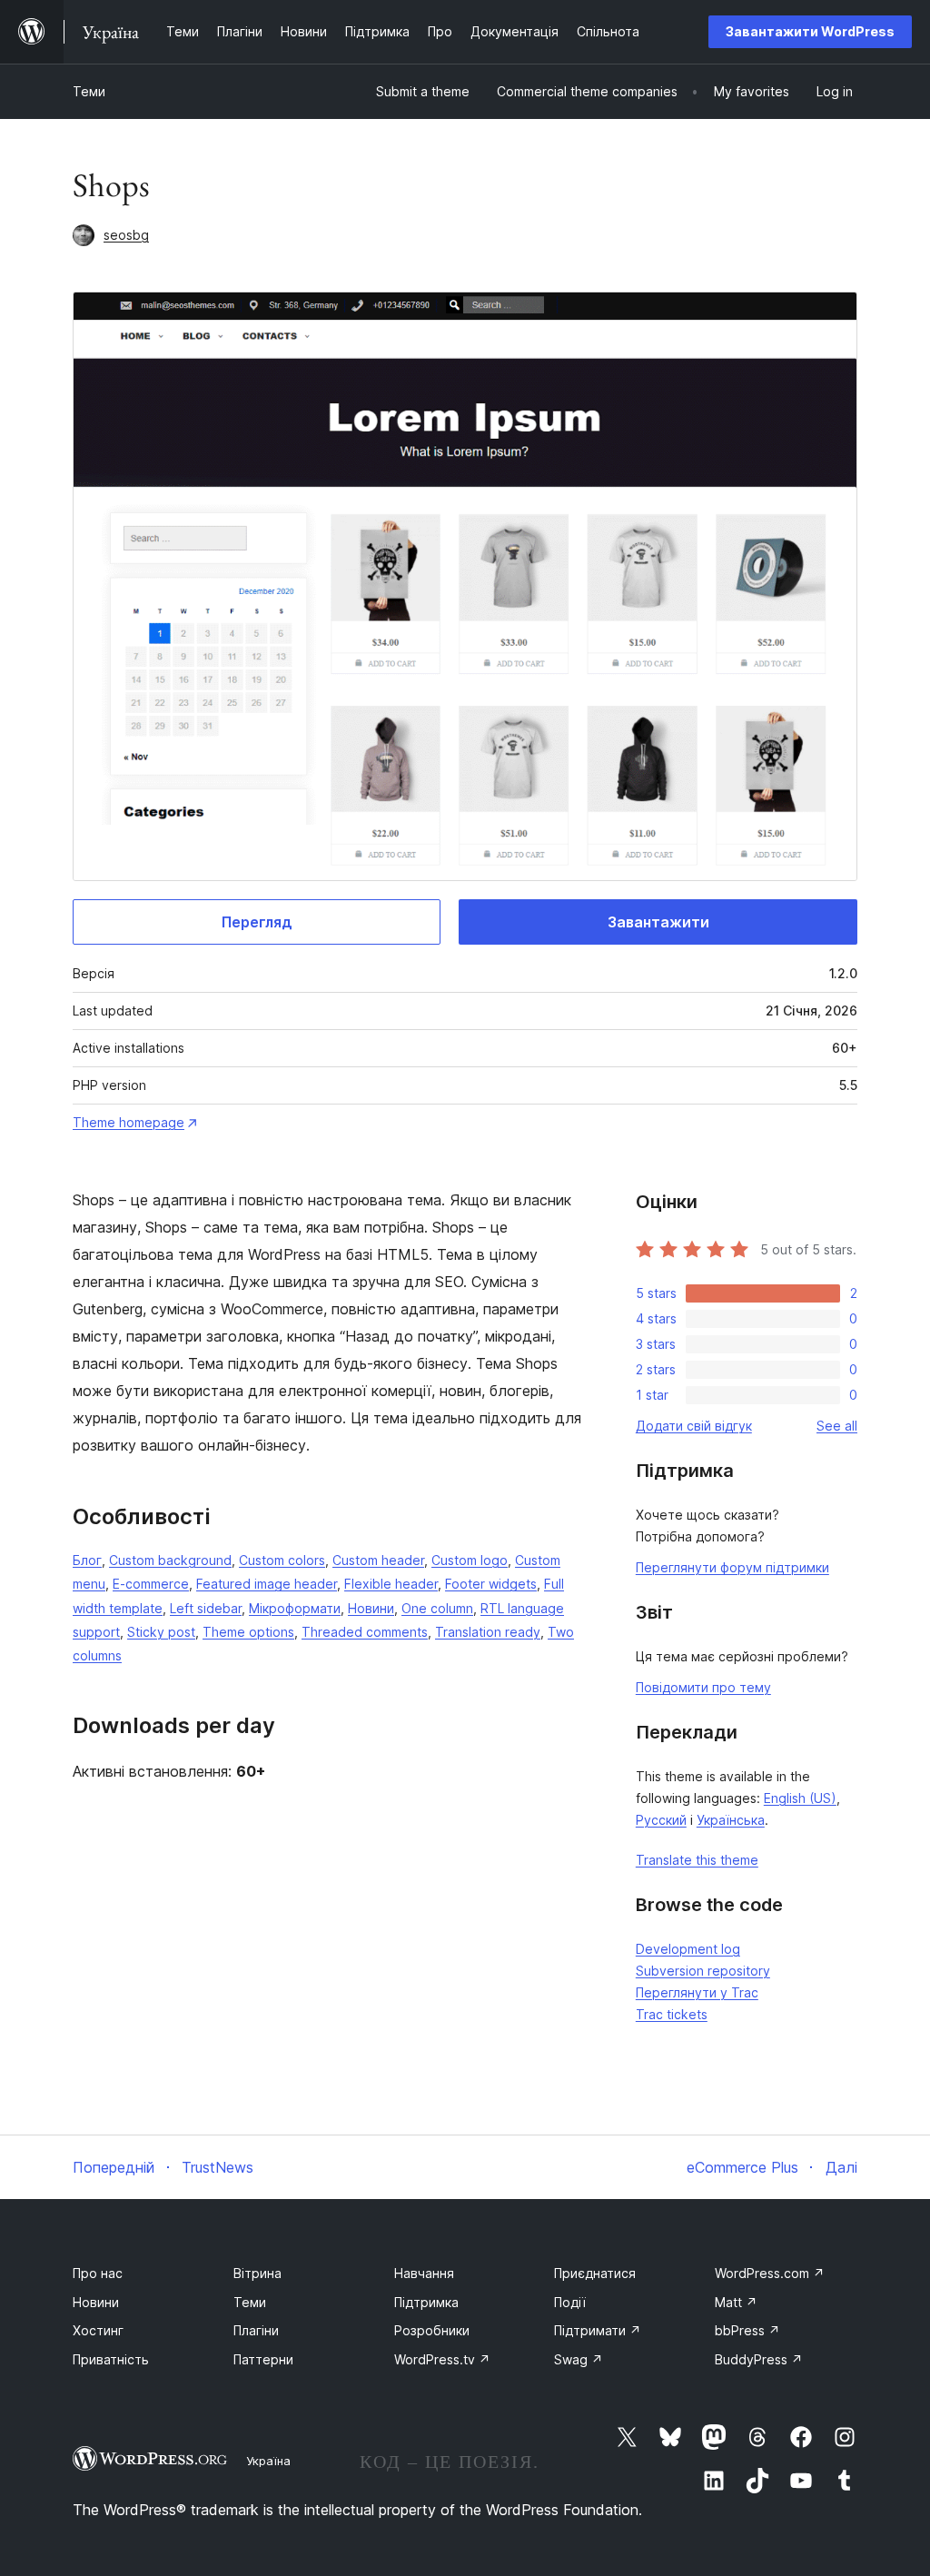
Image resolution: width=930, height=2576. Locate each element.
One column (437, 1608)
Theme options (248, 1632)
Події (570, 2302)
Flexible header (391, 1584)
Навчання (424, 2273)
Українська (731, 1820)
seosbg (126, 235)
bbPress (747, 2330)
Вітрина (257, 2273)
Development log (688, 1949)
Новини (371, 1608)
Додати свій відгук (694, 1426)
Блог (87, 1560)
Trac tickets (672, 2014)
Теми (89, 91)
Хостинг (98, 2330)
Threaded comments (365, 1632)
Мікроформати (295, 1608)
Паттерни (263, 2359)
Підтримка (426, 2302)
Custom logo (470, 1560)
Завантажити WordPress (810, 31)
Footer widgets (491, 1584)
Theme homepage (129, 1122)
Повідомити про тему (703, 1687)
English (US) (800, 1798)
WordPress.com (770, 2273)
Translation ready (488, 1632)
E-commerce (151, 1584)
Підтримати (598, 2330)
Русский (661, 1820)
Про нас (98, 2273)
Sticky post (161, 1632)
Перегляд (257, 922)
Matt (736, 2302)
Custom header (378, 1560)
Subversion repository (703, 1971)
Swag (579, 2359)
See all (837, 1426)
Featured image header (267, 1584)
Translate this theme (697, 1860)
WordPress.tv (442, 2359)
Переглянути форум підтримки (732, 1567)
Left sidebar (206, 1608)
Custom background (170, 1560)
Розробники (432, 2330)
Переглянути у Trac (697, 1992)
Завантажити (658, 922)
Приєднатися (595, 2273)
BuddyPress (759, 2359)
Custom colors (282, 1560)
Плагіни (256, 2330)
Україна (268, 2461)
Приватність (111, 2359)
